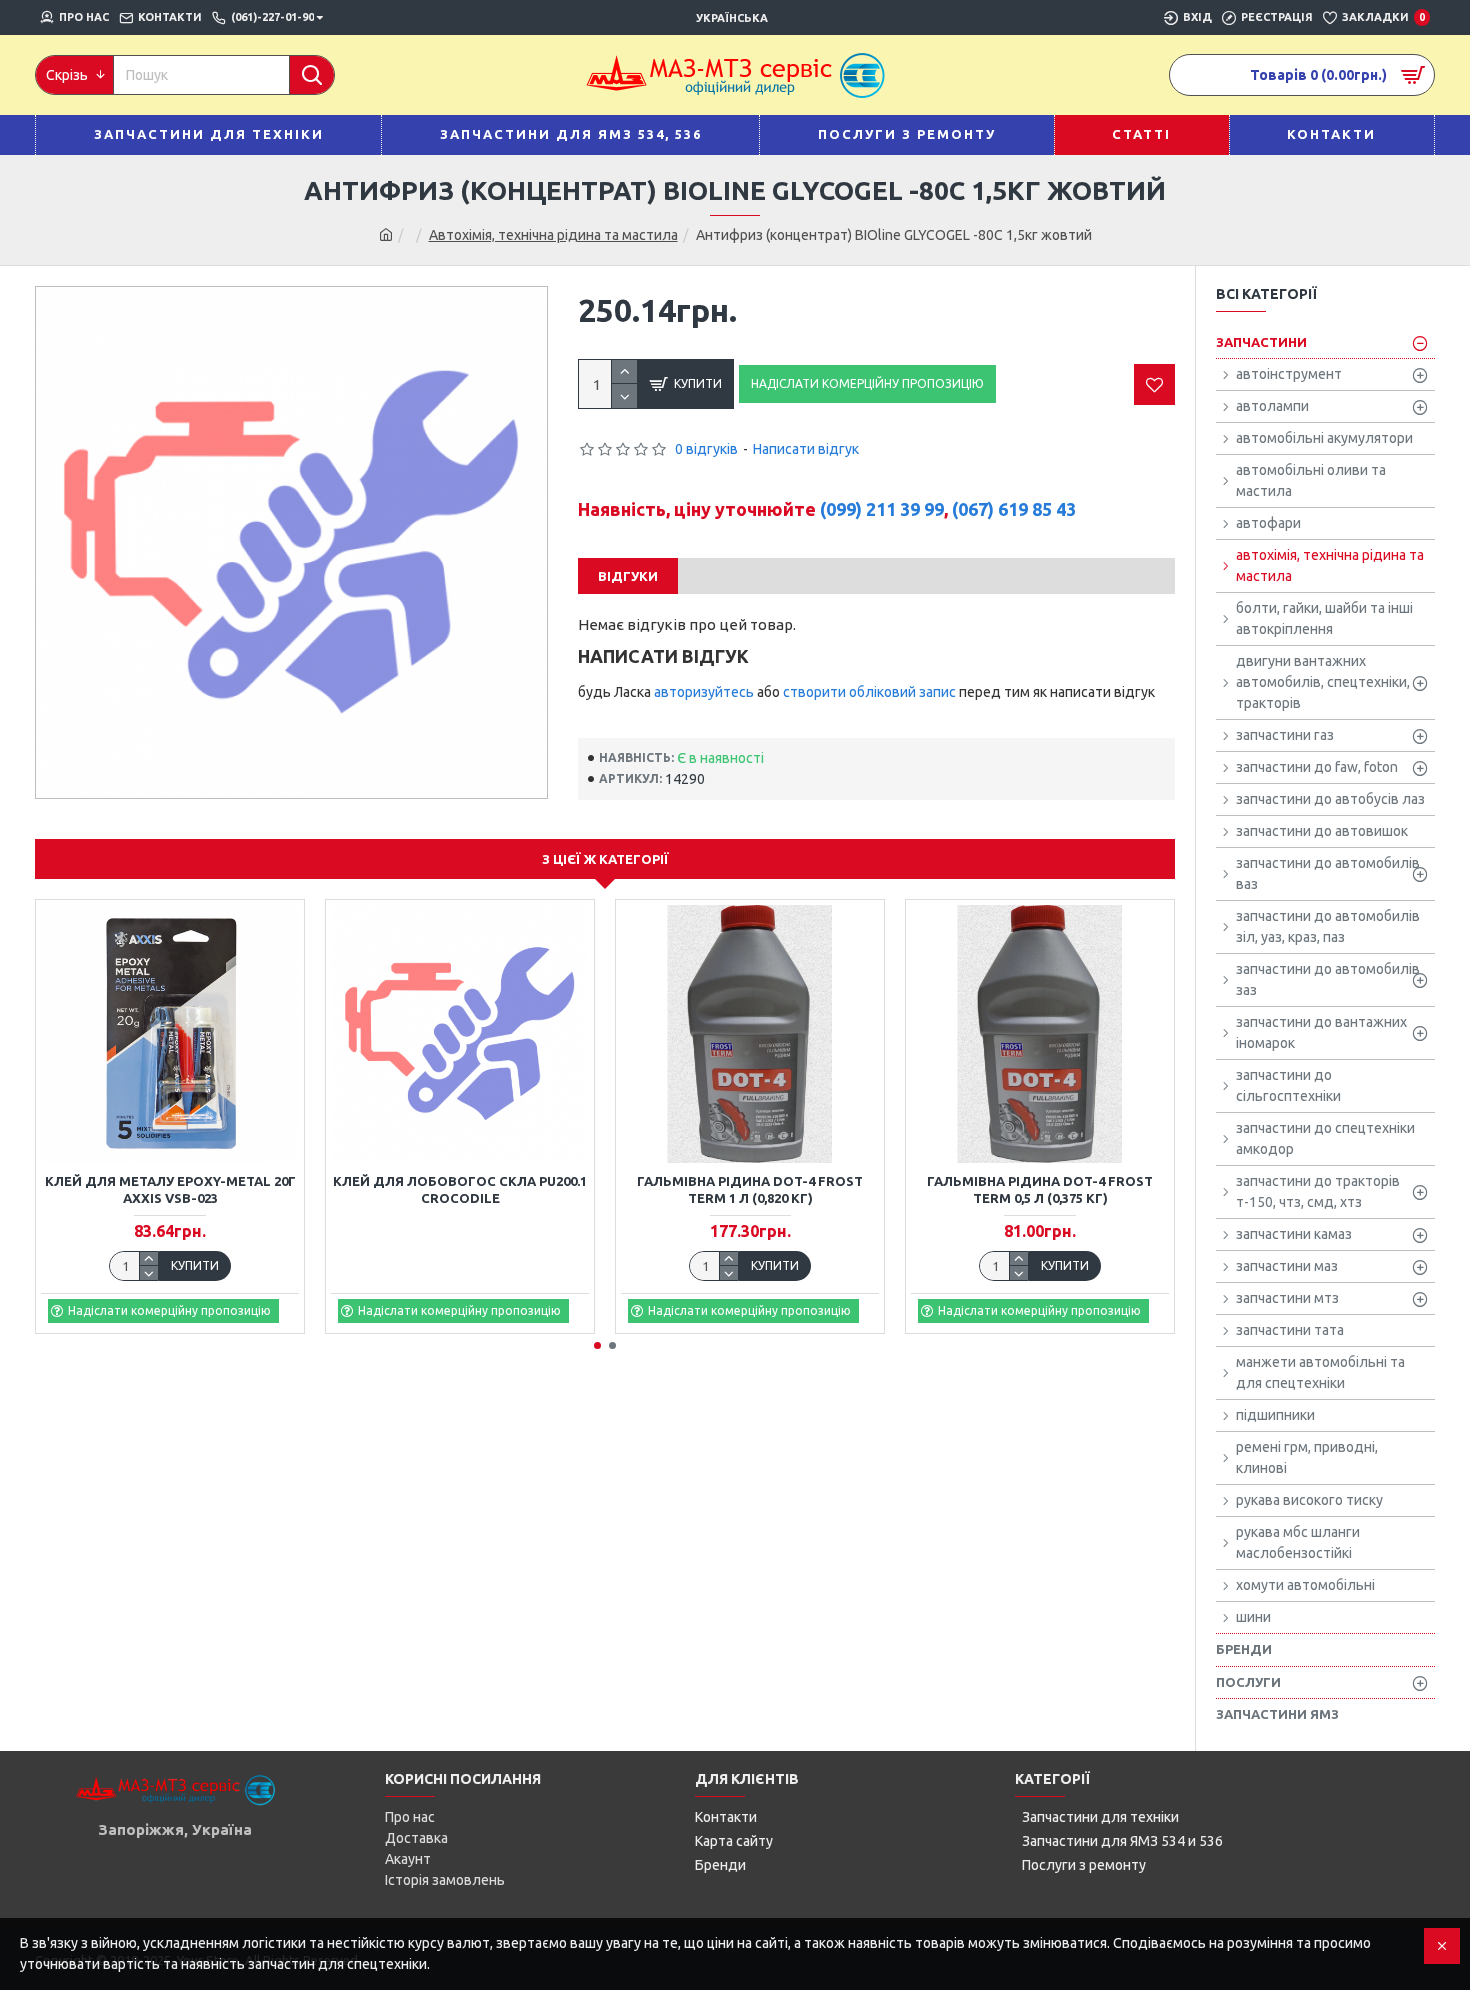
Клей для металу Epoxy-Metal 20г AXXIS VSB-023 (170, 1189)
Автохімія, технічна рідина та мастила (553, 235)
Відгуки (628, 576)
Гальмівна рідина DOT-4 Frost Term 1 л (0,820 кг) (750, 1189)
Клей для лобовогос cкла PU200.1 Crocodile (460, 1189)
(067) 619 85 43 (1014, 509)
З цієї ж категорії (605, 859)
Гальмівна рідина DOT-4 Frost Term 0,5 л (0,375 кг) (1040, 1189)
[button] (597, 1345)
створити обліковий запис (869, 692)
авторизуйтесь (704, 692)
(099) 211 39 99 (882, 509)
